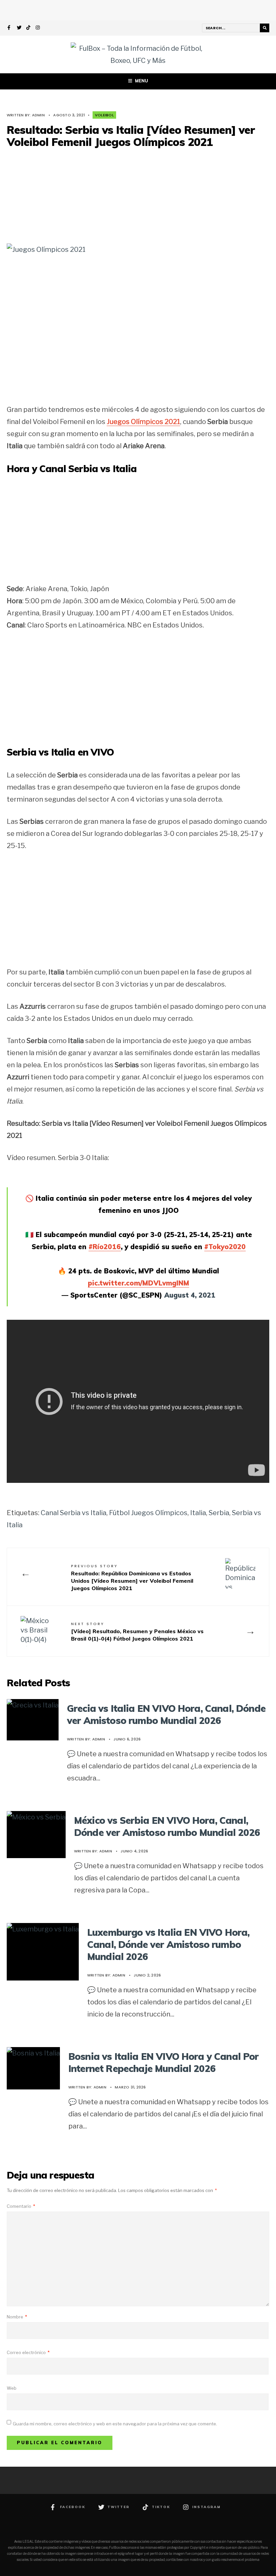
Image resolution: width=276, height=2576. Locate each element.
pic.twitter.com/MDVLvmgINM (139, 1283)
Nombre (17, 2317)
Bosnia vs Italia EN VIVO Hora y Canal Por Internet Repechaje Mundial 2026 (164, 2062)
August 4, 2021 (190, 1295)
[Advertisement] (138, 195)
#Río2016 (105, 1247)
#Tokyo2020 (225, 1247)
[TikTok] (29, 28)
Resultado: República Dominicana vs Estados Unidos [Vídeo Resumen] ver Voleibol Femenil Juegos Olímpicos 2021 (132, 1578)
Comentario (21, 2206)
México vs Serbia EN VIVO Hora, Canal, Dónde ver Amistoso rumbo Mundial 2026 (167, 1826)
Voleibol (104, 115)
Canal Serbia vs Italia (74, 1513)
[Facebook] (10, 28)
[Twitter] (19, 28)
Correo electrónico (28, 2352)
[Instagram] (38, 28)
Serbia (219, 1513)
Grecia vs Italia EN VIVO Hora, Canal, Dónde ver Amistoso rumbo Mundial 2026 (166, 1714)
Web (12, 2388)
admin (38, 115)
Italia (198, 1513)
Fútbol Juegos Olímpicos (148, 1513)
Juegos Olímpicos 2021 (143, 422)
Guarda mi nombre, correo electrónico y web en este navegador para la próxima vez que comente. (115, 2424)
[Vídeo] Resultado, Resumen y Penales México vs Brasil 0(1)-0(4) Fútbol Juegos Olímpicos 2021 (137, 1631)
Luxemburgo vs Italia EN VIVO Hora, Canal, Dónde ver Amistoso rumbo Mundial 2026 (168, 1945)
